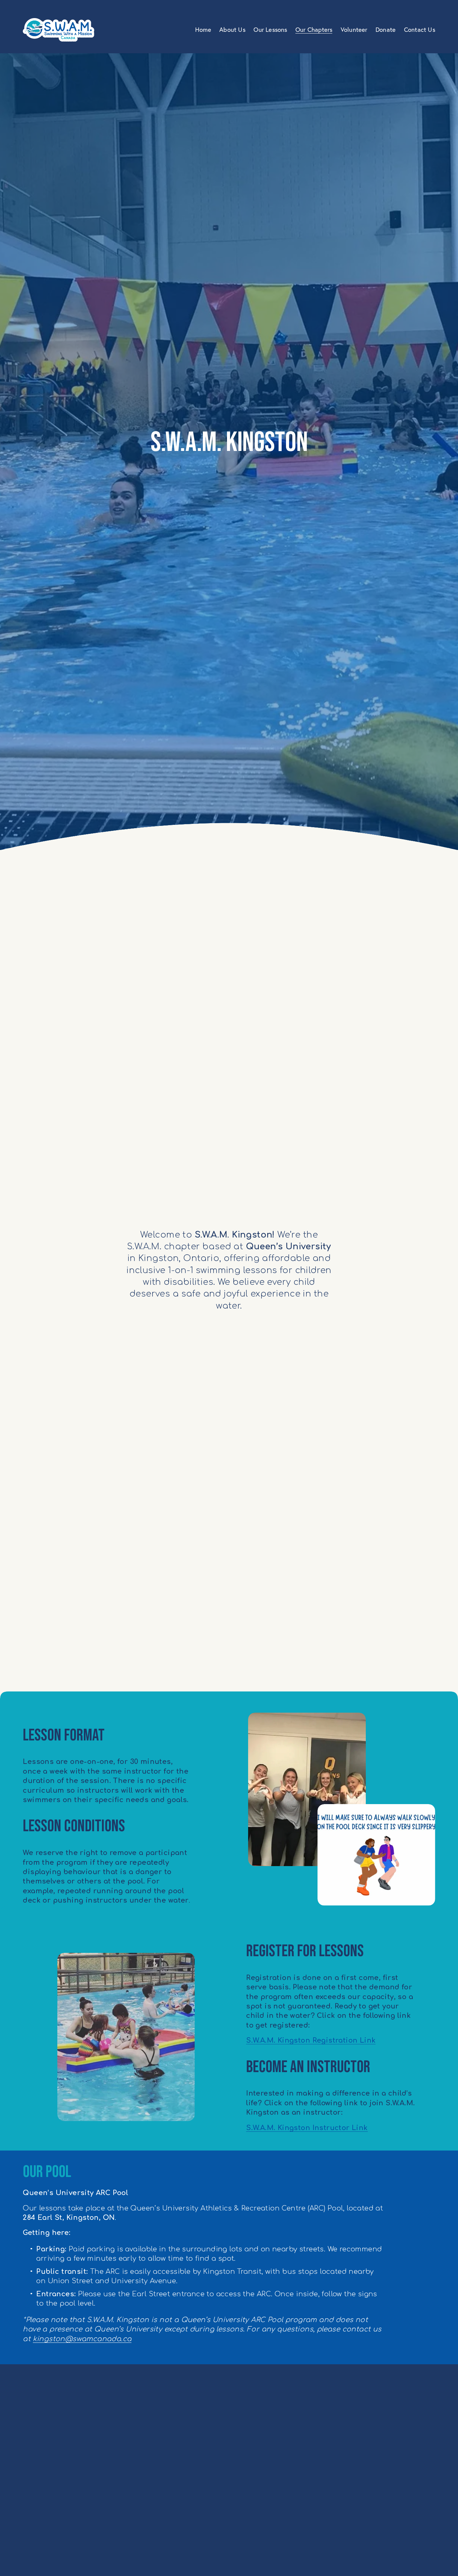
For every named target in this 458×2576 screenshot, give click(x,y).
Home (203, 30)
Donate (386, 30)
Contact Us (420, 30)
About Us (232, 30)
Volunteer (354, 30)
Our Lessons (270, 30)
